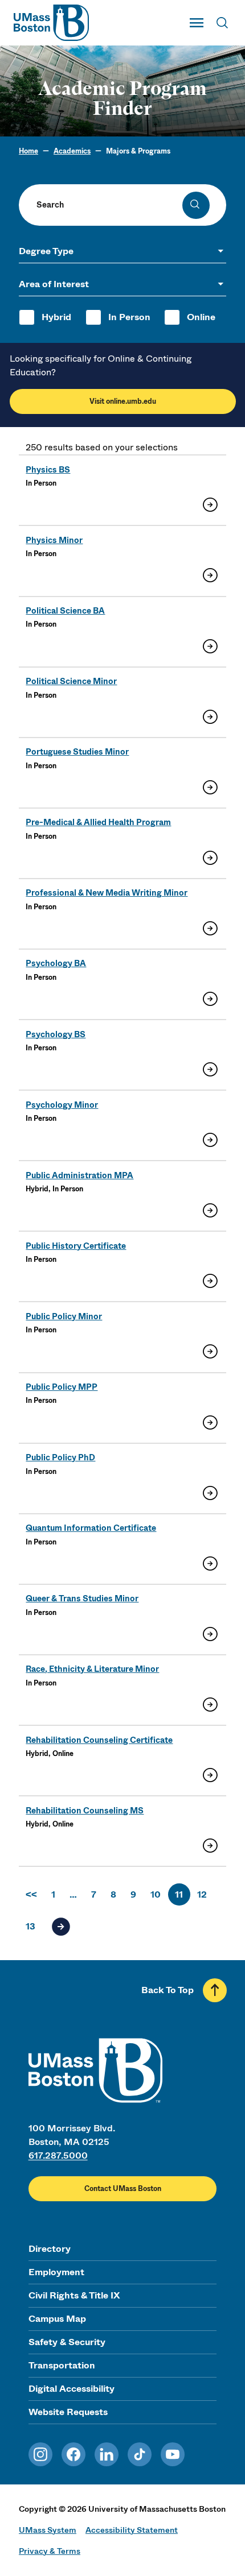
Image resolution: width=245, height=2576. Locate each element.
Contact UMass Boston (123, 2189)
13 (30, 1926)
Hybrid (56, 317)
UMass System (48, 2530)
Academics (72, 151)
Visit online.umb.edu (123, 401)
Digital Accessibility (72, 2389)
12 (202, 1894)
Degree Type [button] (46, 251)
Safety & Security (67, 2342)
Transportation (62, 2365)
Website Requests (68, 2412)
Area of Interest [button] (54, 284)
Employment (56, 2272)
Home (28, 151)
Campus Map (57, 2319)
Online (201, 317)
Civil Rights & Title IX (74, 2295)
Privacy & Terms (50, 2551)
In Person (129, 317)
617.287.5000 (58, 2155)
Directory (50, 2249)
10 (156, 1894)
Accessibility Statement (132, 2530)
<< (31, 1894)
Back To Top (168, 1990)
